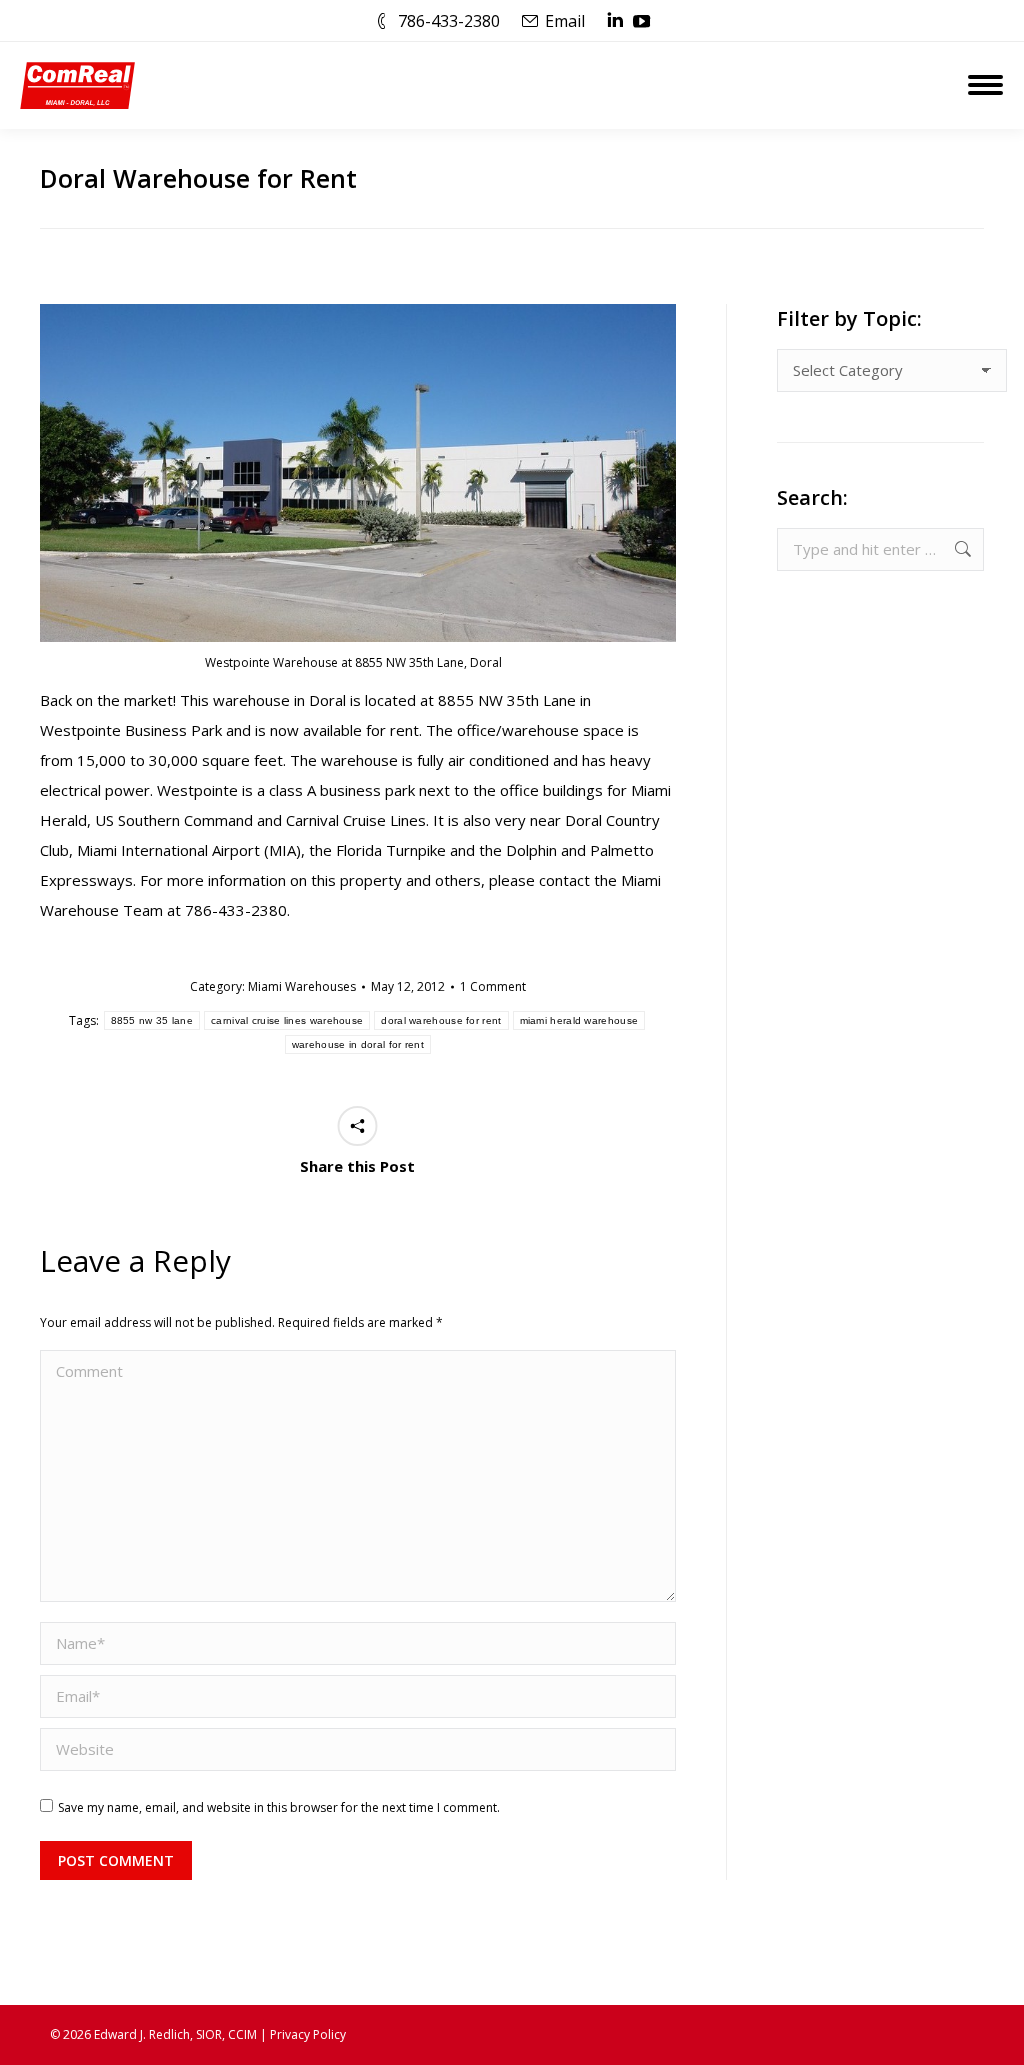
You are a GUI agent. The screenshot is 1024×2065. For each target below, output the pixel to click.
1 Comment (493, 986)
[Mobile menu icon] (985, 85)
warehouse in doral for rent (358, 1044)
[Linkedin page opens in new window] (615, 21)
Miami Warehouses (302, 986)
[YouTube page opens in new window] (642, 21)
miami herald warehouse (579, 1020)
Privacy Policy (308, 2034)
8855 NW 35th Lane (507, 700)
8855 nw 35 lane (152, 1020)
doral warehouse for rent (441, 1020)
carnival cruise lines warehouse (287, 1020)
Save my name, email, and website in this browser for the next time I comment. (279, 1807)
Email (565, 21)
